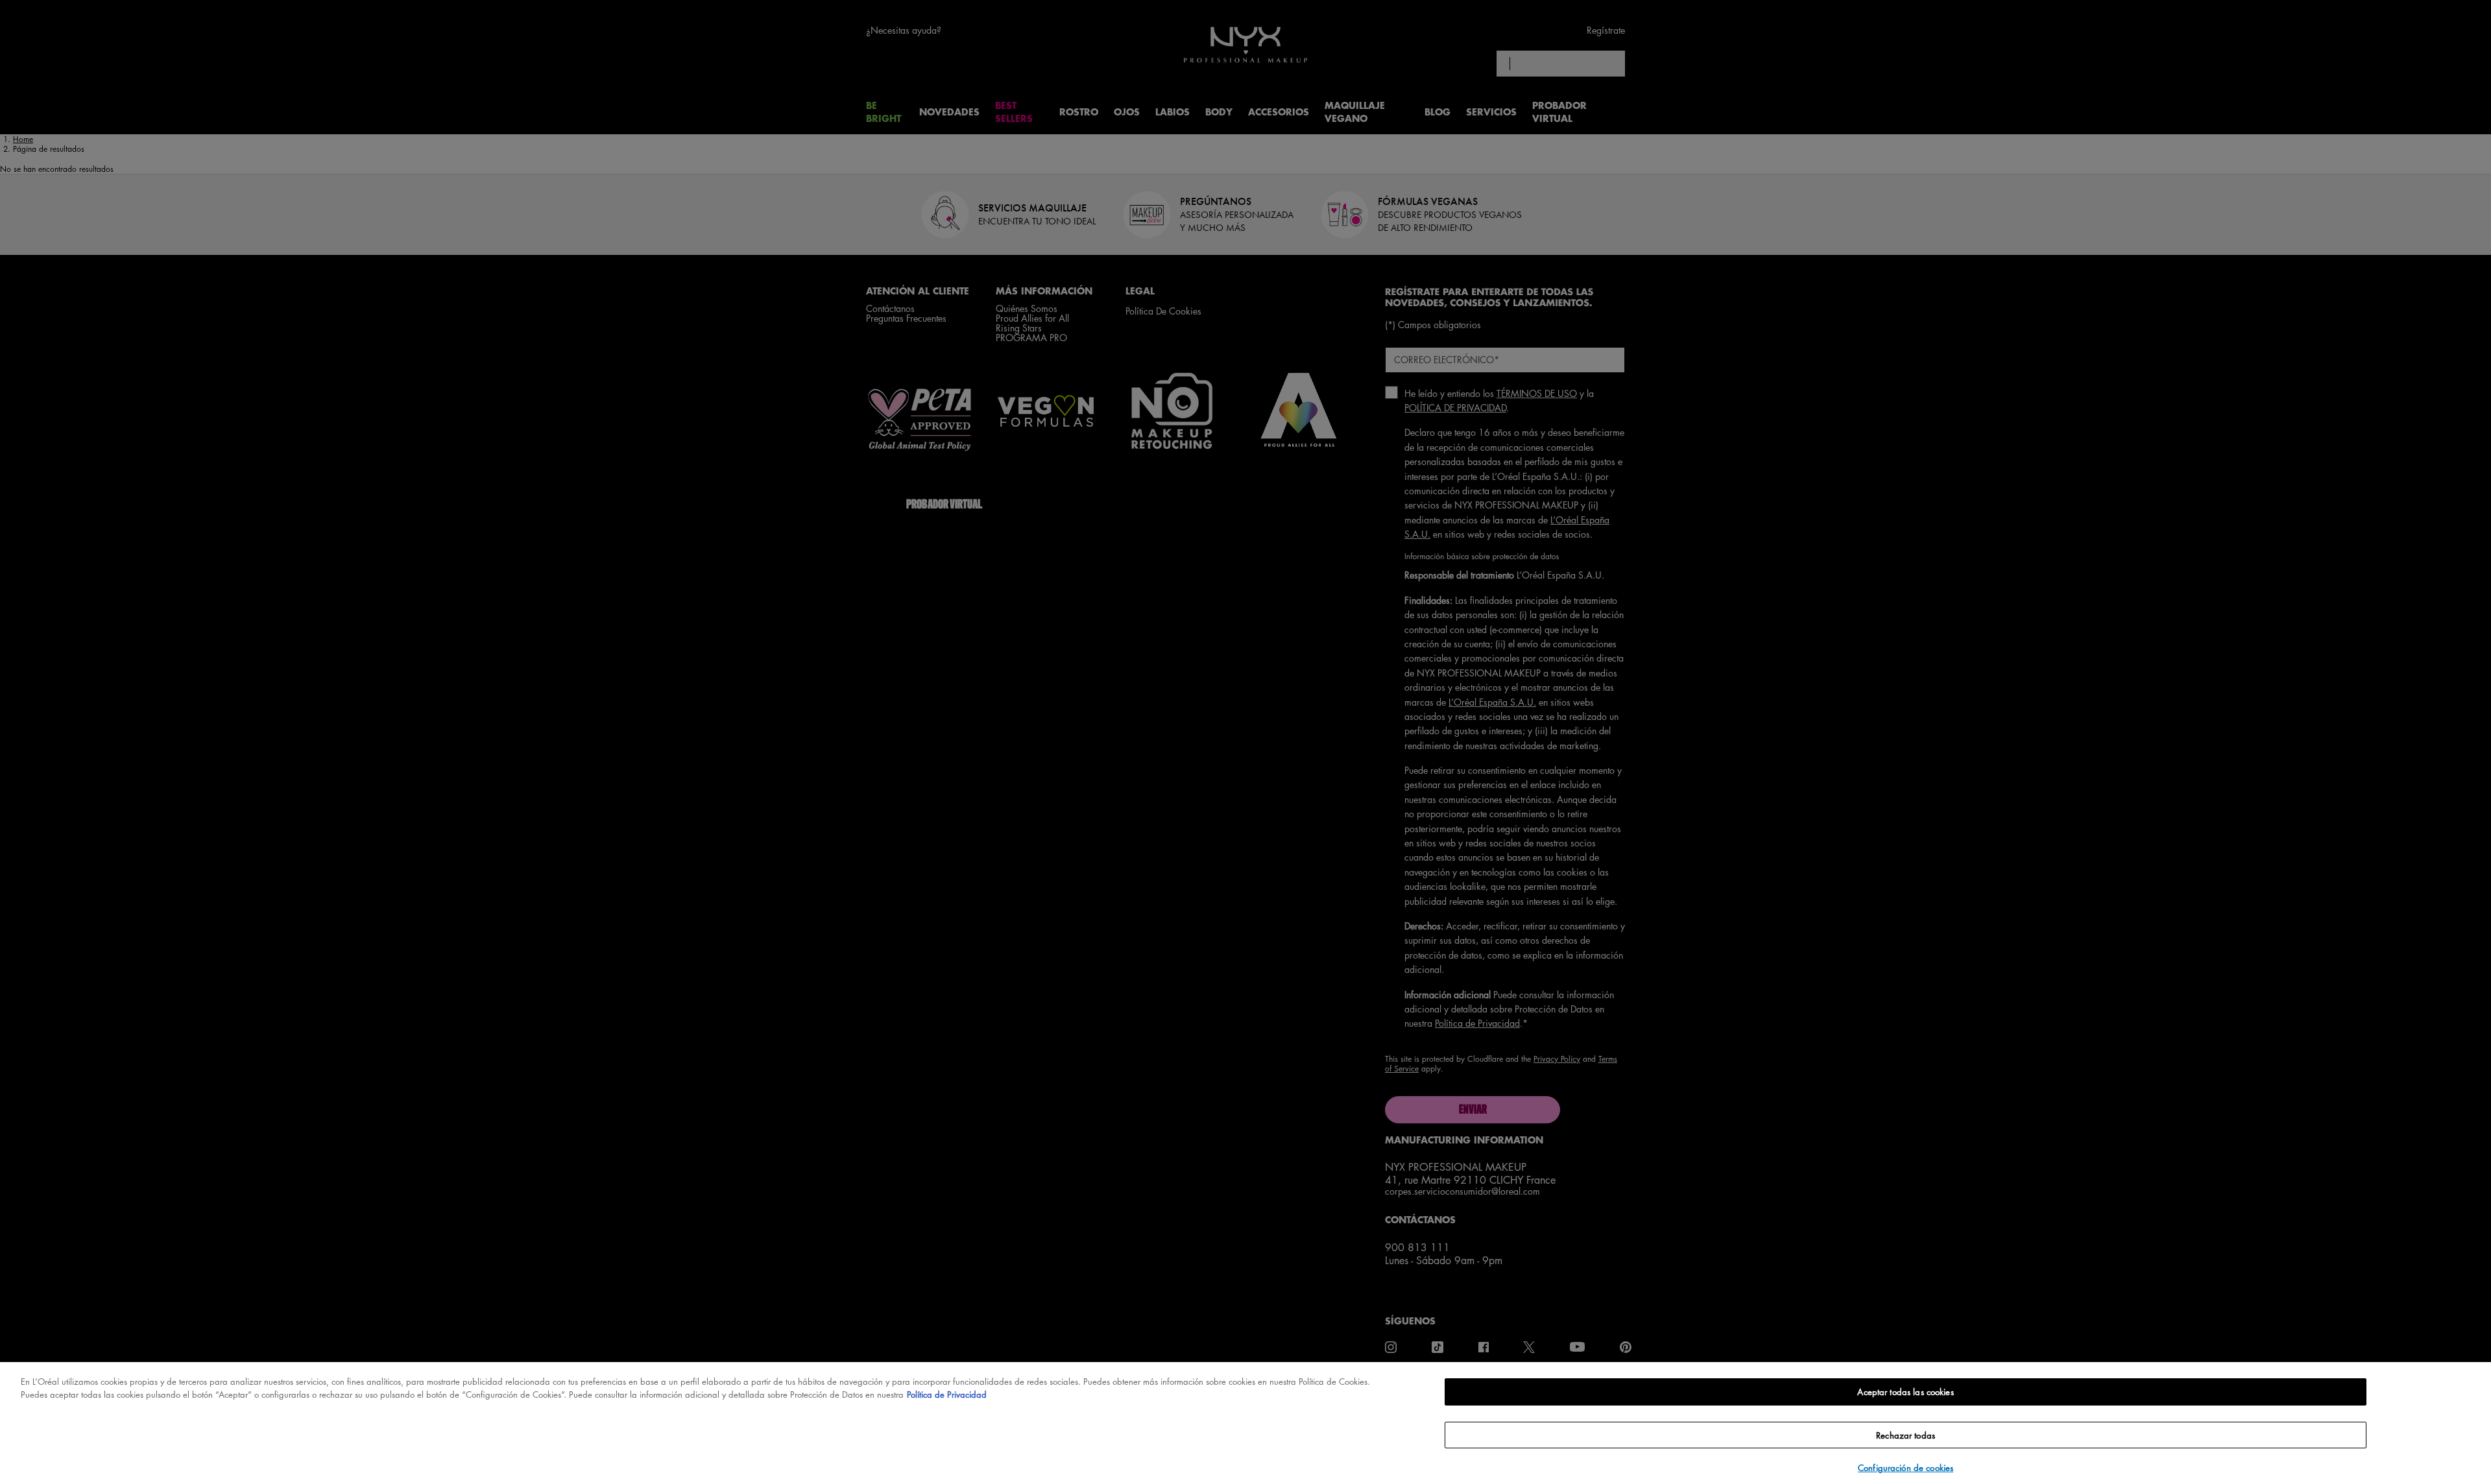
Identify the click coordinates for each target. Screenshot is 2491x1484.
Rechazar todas (1906, 1435)
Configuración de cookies (1906, 1467)
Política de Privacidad (947, 1394)
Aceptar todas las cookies (1905, 1392)
